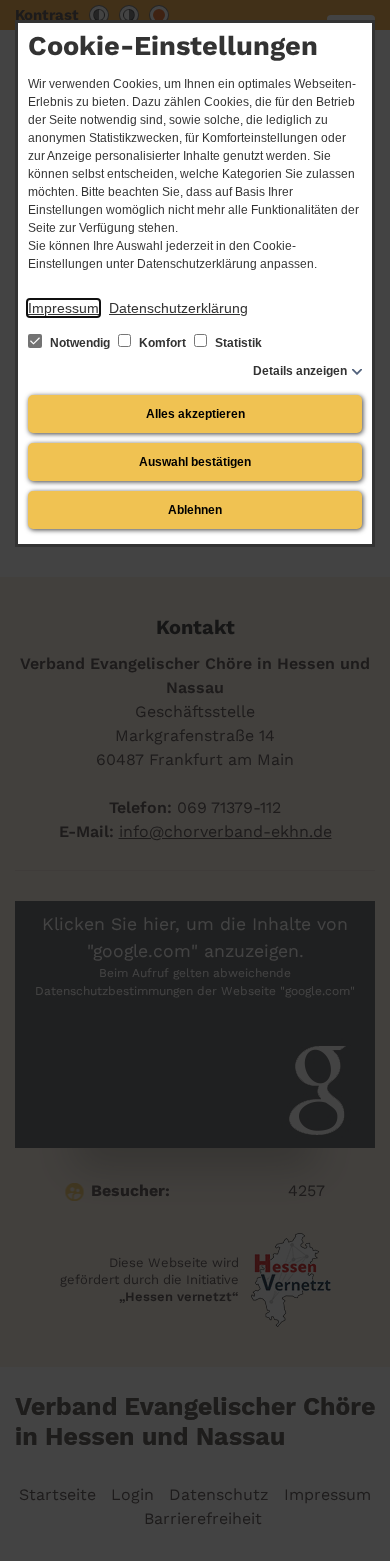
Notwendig (80, 343)
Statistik (237, 343)
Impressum (63, 308)
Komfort (162, 343)
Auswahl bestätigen (195, 462)
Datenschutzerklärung (178, 308)
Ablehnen (195, 510)
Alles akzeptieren (195, 414)
